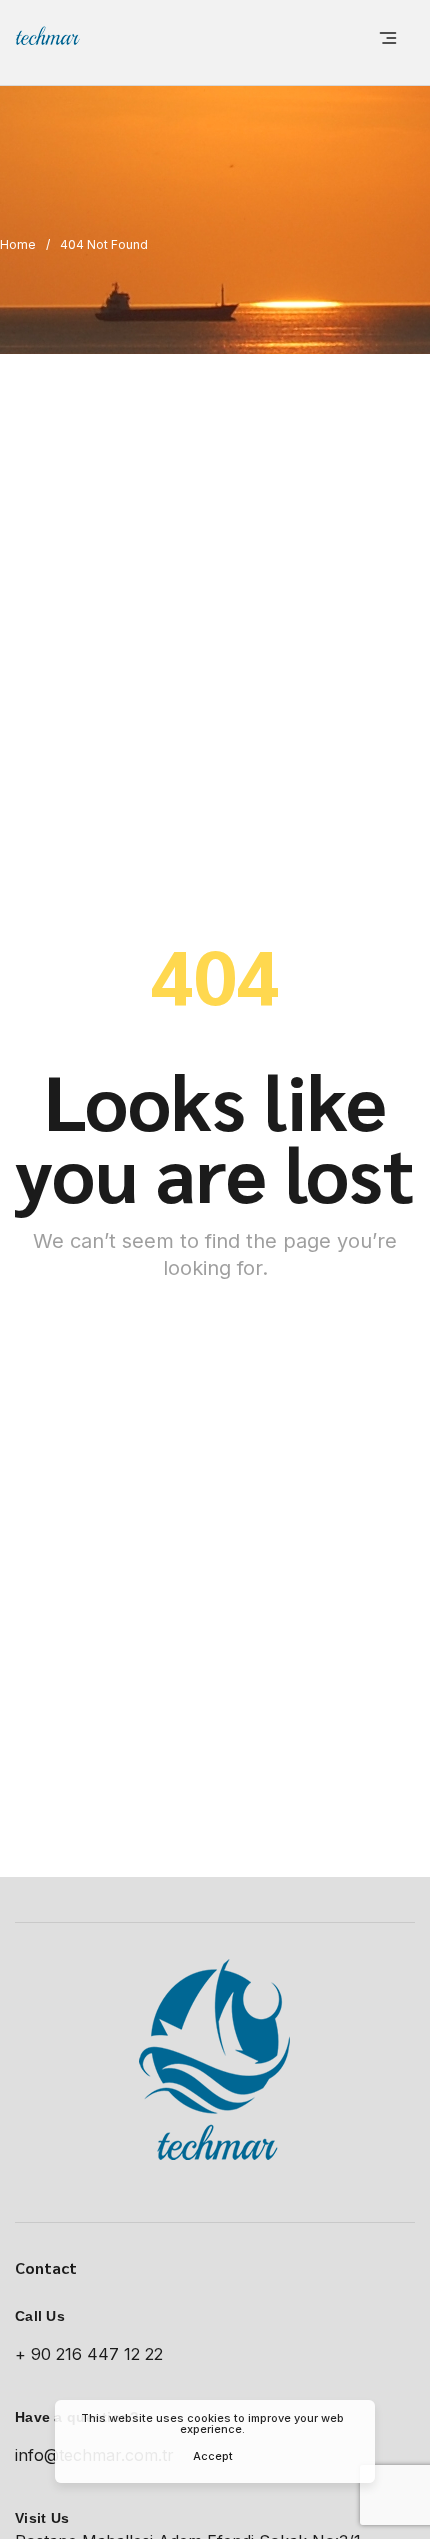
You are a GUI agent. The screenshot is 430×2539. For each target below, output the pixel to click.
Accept (213, 2456)
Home (18, 244)
